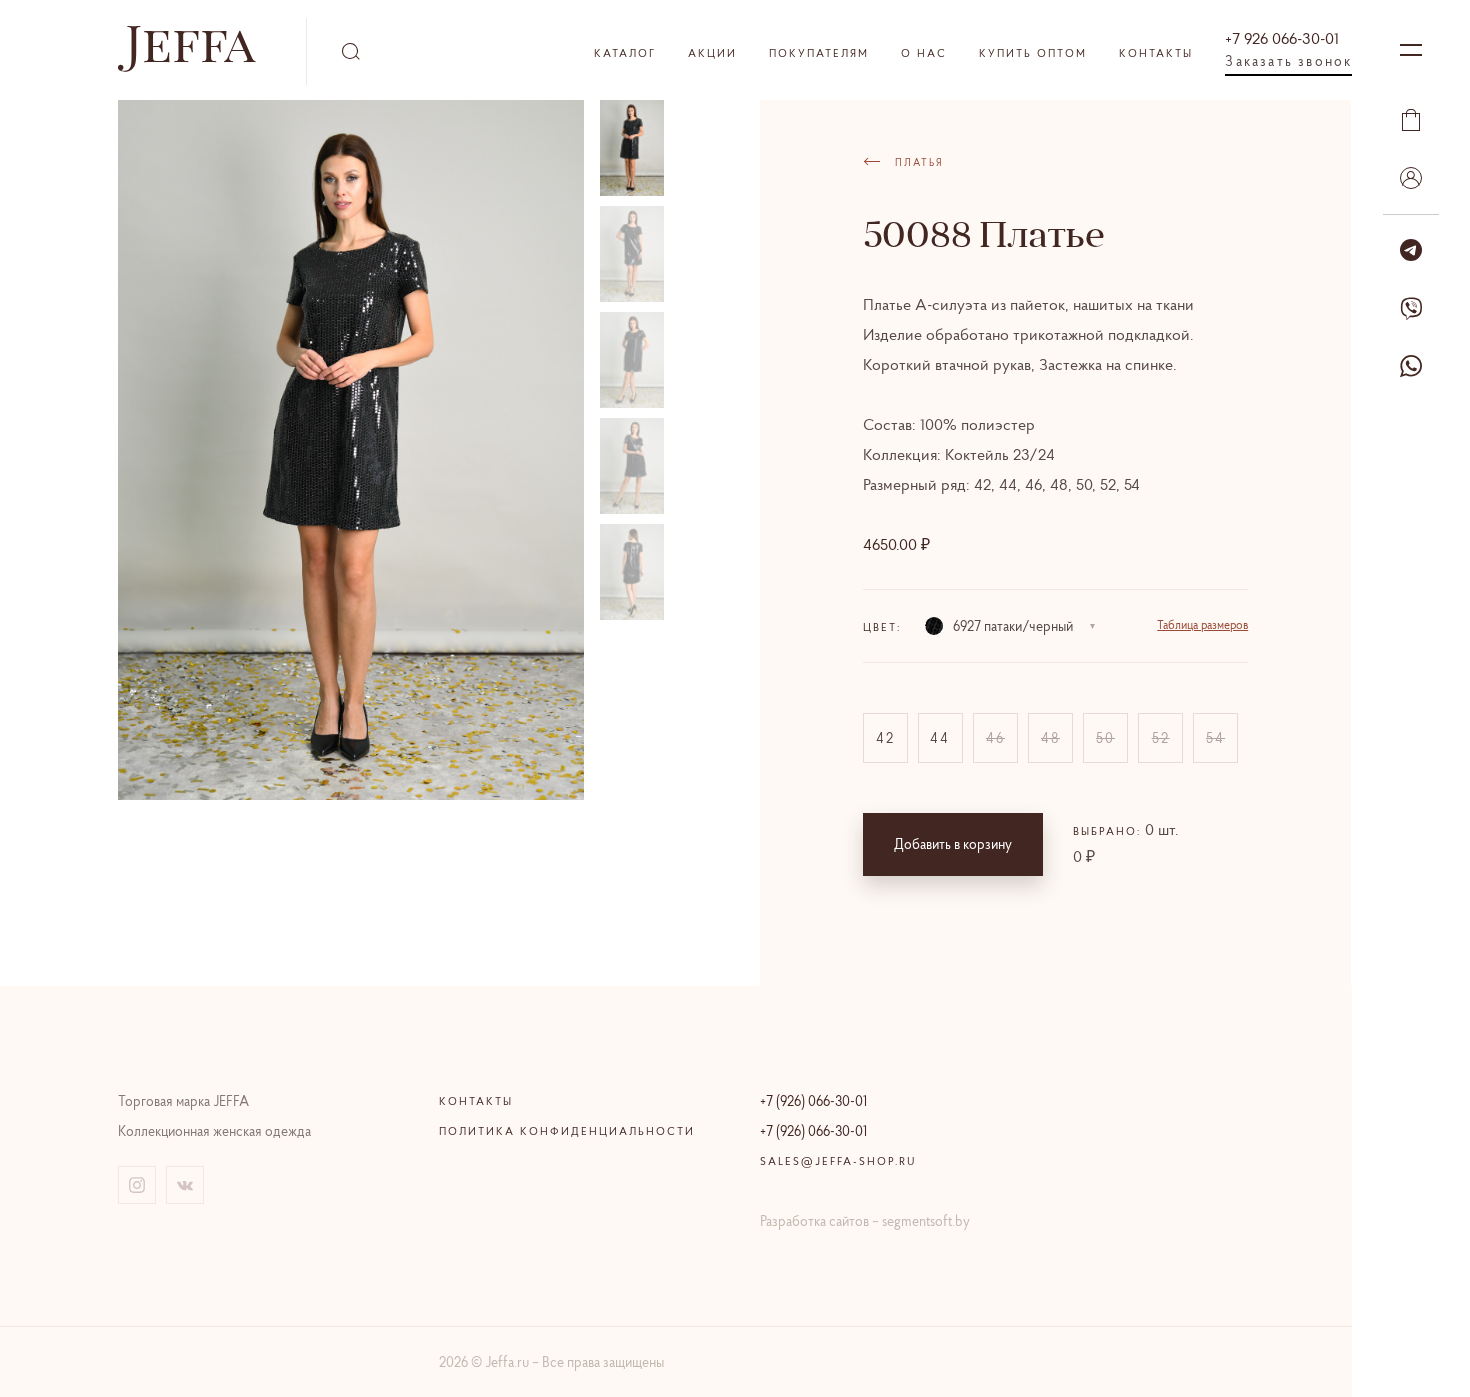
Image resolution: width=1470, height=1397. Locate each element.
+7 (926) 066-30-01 (813, 1101)
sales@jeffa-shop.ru (838, 1161)
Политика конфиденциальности (567, 1131)
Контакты (1156, 53)
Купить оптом (1033, 53)
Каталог (625, 53)
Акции (712, 53)
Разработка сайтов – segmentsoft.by (865, 1221)
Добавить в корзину (953, 844)
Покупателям (819, 53)
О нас (924, 53)
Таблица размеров (1202, 624)
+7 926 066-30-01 (1282, 38)
